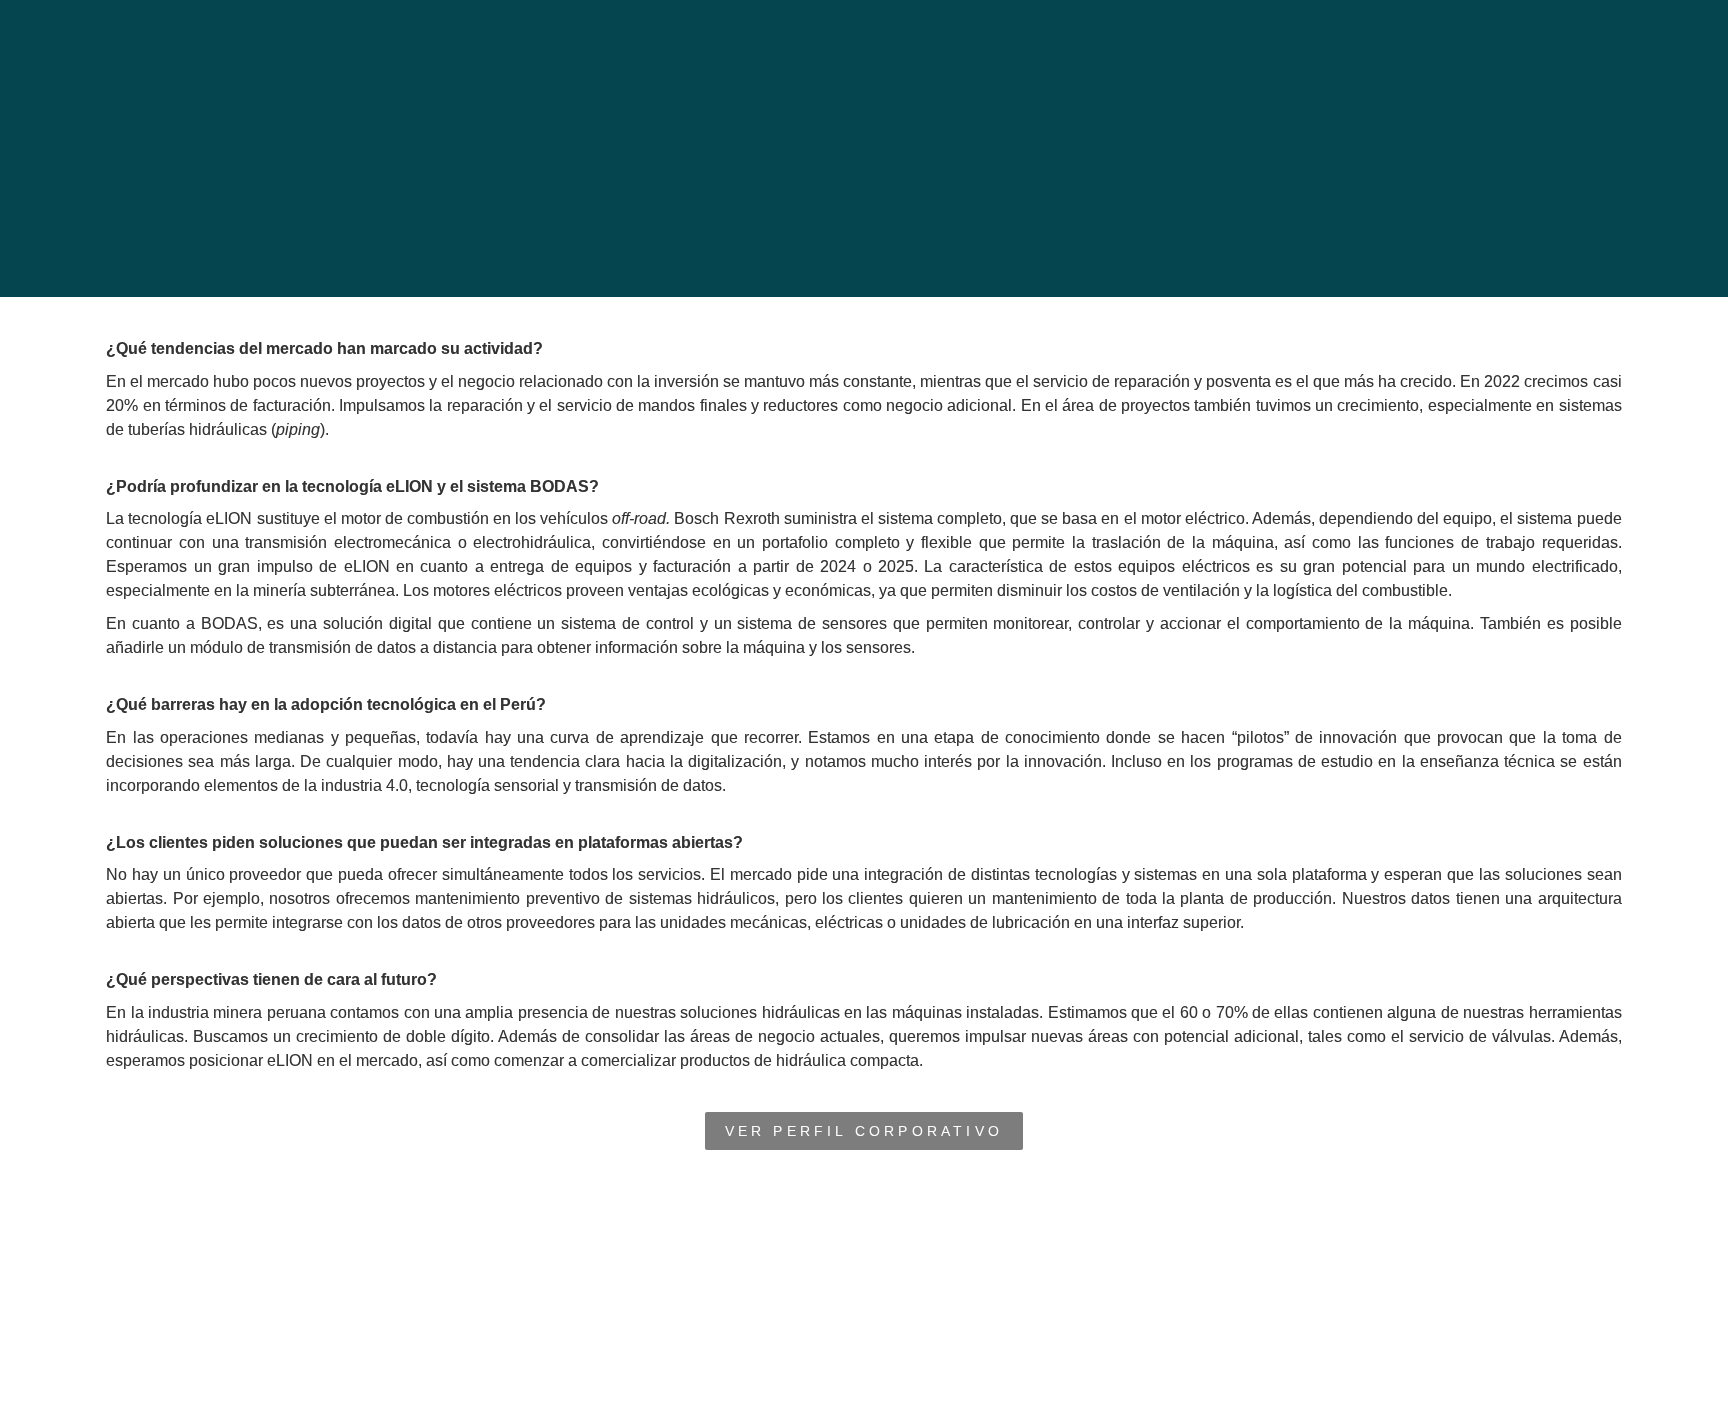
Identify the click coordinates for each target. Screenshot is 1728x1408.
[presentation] (864, 148)
